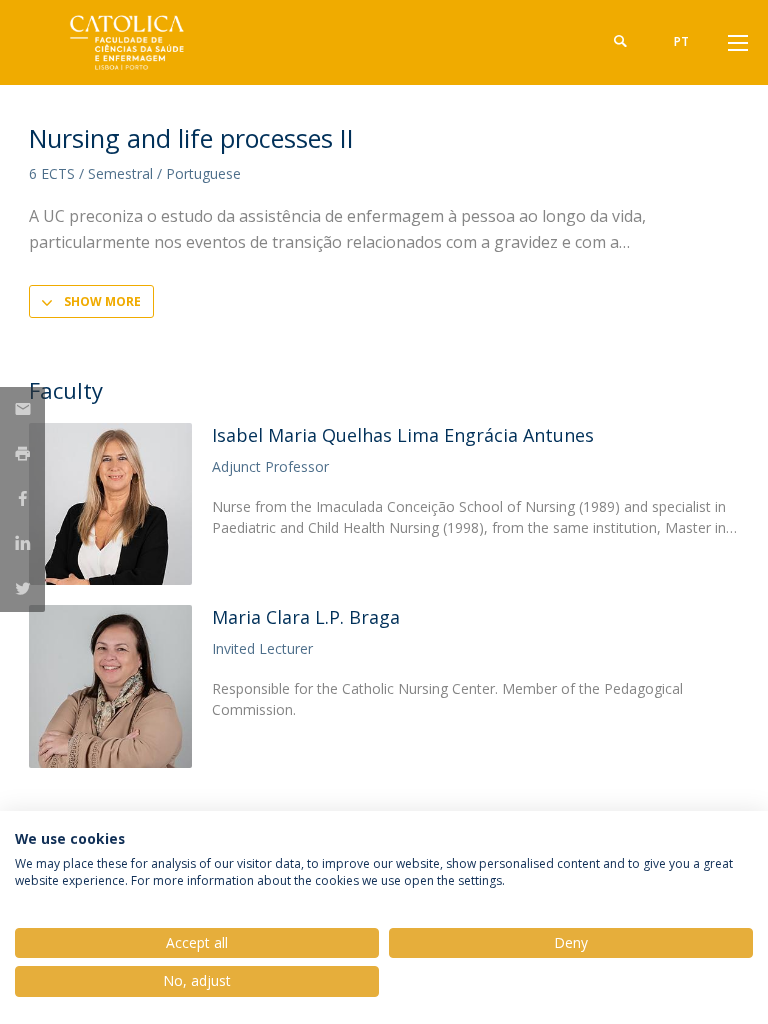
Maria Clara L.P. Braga (306, 617)
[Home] (154, 42)
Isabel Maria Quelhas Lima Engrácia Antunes (403, 435)
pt (681, 41)
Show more (102, 301)
